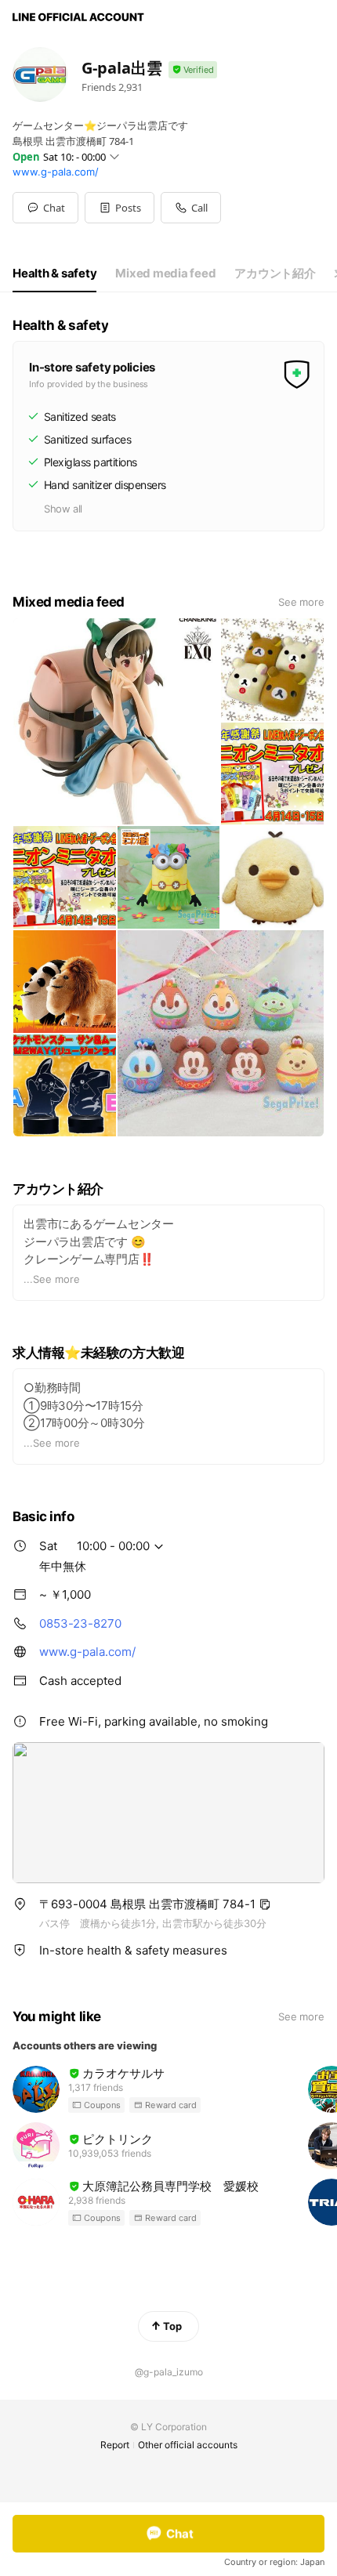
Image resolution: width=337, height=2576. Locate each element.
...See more (52, 1279)
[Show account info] (193, 70)
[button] (120, 208)
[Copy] (265, 1904)
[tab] (54, 274)
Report (115, 2445)
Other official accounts (188, 2445)
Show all (63, 509)
